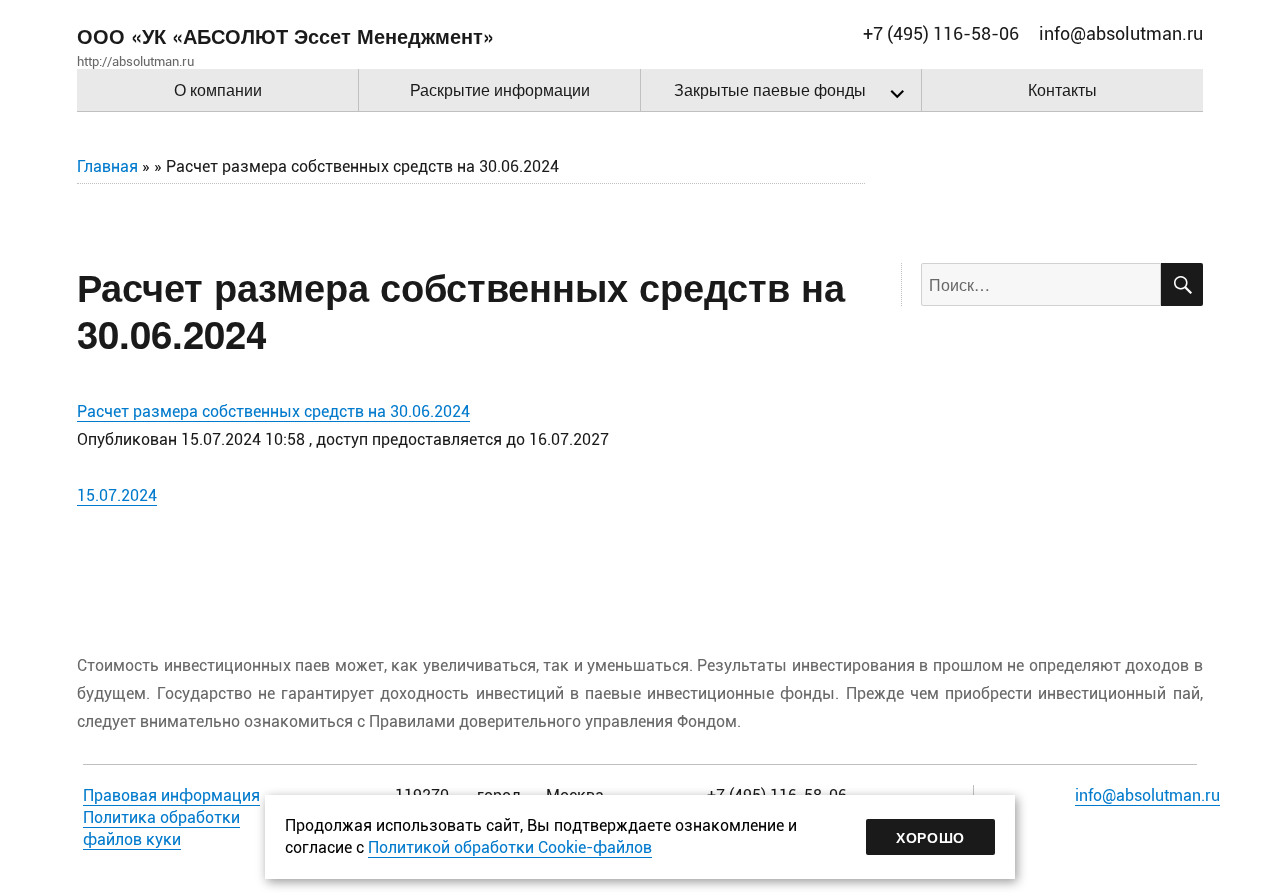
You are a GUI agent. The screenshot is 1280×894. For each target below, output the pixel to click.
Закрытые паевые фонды (770, 89)
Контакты (1062, 89)
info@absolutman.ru (1147, 795)
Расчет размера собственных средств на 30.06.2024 (273, 411)
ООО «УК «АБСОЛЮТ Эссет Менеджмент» (285, 35)
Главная (107, 166)
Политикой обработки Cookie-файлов (510, 847)
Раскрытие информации (500, 89)
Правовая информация (171, 795)
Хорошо (930, 837)
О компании (218, 89)
